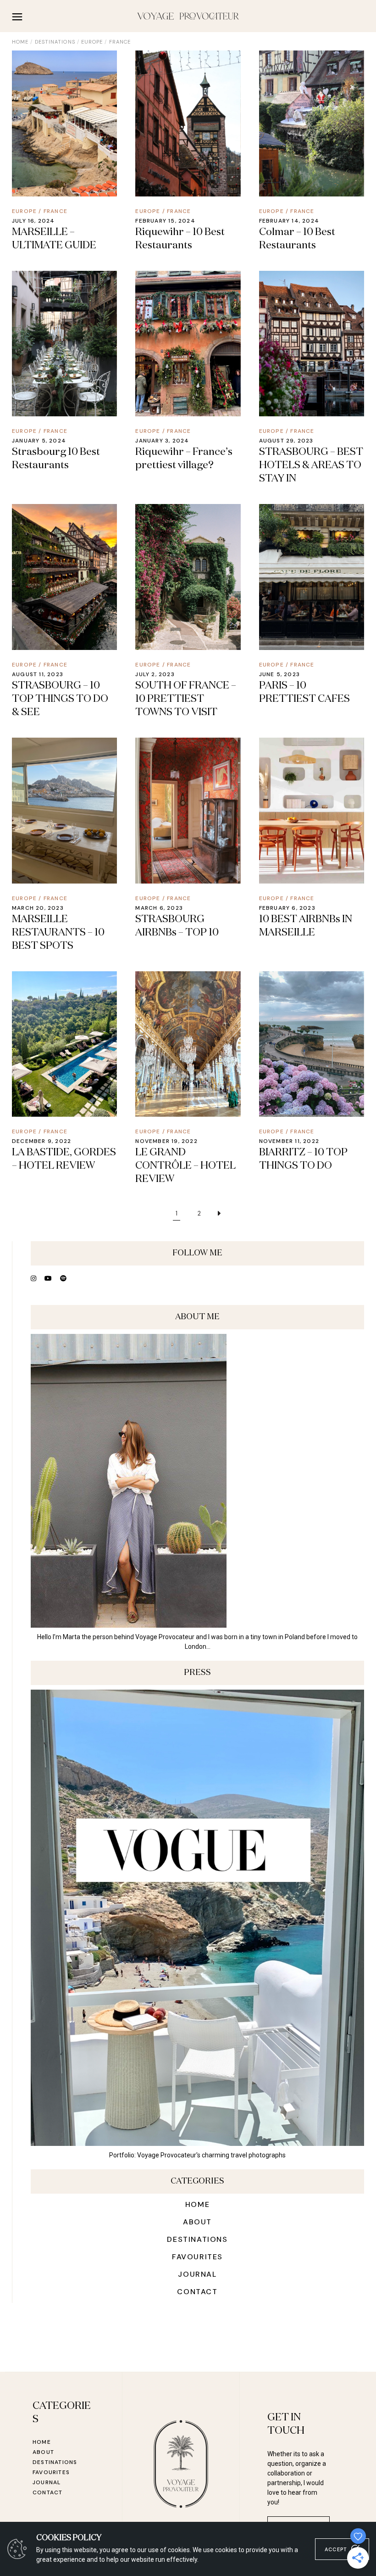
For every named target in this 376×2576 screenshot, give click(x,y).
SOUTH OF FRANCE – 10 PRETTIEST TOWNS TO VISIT (186, 699)
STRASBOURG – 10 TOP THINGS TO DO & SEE (60, 699)
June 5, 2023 (279, 674)
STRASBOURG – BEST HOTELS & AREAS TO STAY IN (311, 465)
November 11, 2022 (289, 1141)
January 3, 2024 (162, 441)
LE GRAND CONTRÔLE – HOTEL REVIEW (185, 1166)
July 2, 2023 (155, 674)
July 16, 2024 (33, 221)
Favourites (197, 2257)
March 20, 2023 (38, 908)
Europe (92, 42)
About (197, 2222)
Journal (197, 2274)
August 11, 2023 (38, 674)
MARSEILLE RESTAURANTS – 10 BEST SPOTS (58, 933)
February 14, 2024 (289, 221)
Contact (197, 2292)
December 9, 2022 (41, 1141)
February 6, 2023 (287, 908)
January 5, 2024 (39, 441)
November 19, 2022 (166, 1141)
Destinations (55, 42)
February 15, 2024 (165, 221)
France (55, 211)
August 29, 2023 (286, 441)
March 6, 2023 (159, 908)
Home (197, 2204)
